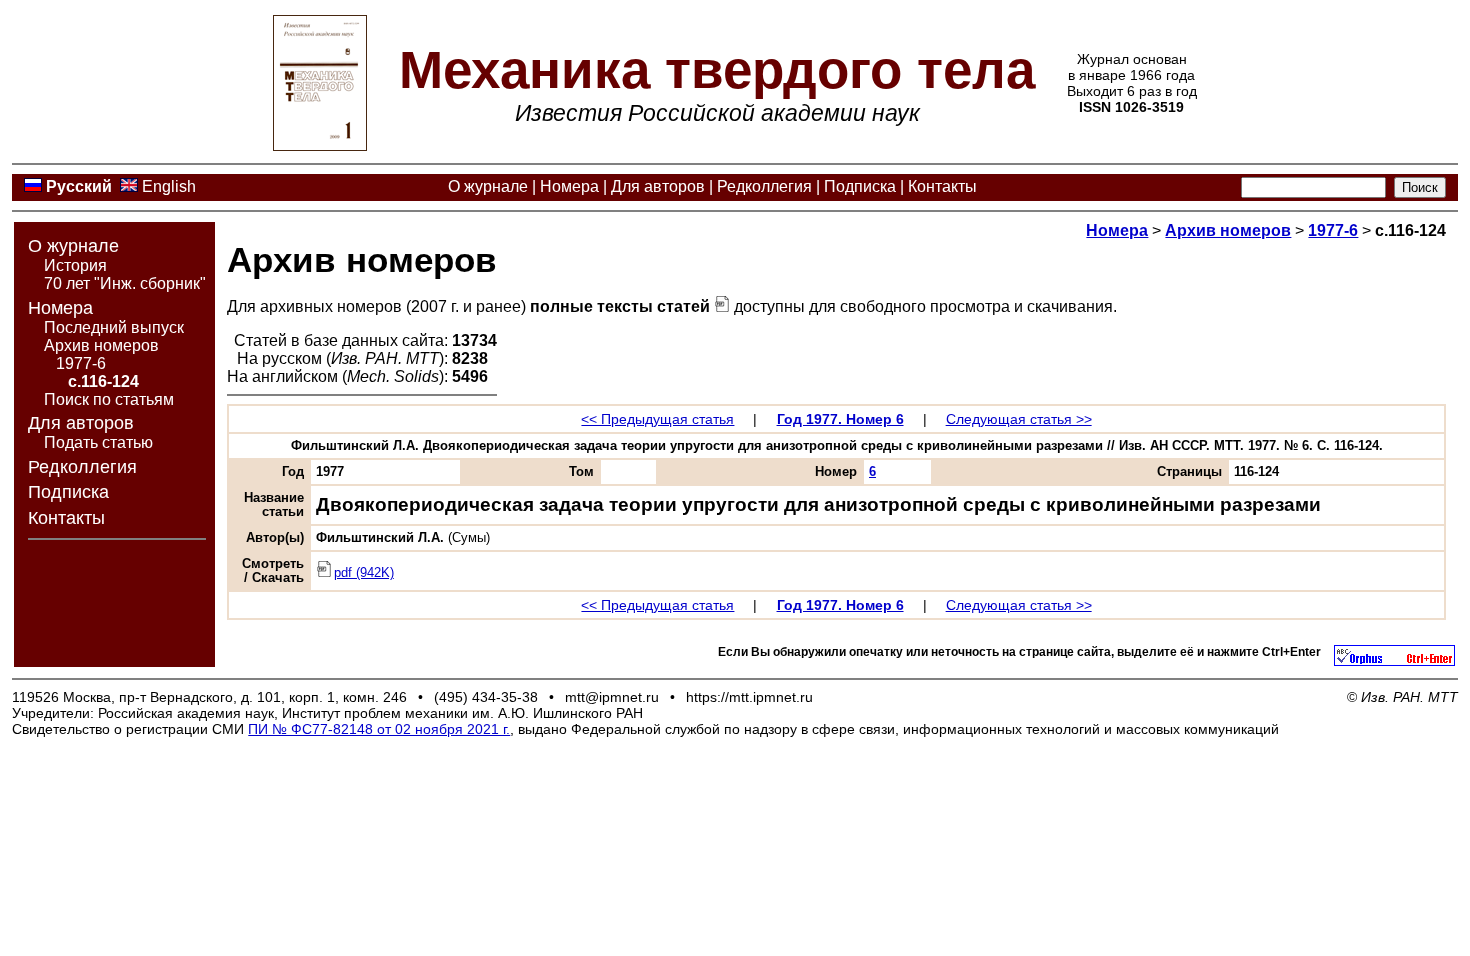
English (169, 186)
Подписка (860, 186)
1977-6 (81, 363)
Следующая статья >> (1019, 419)
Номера (569, 186)
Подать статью (98, 442)
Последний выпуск (114, 327)
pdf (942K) (364, 573)
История (75, 265)
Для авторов (658, 186)
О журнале (488, 186)
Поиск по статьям (109, 399)
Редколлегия (764, 186)
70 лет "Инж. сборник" (125, 283)
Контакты (942, 186)
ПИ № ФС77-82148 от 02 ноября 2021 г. (379, 729)
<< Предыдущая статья (657, 419)
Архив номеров (101, 345)
